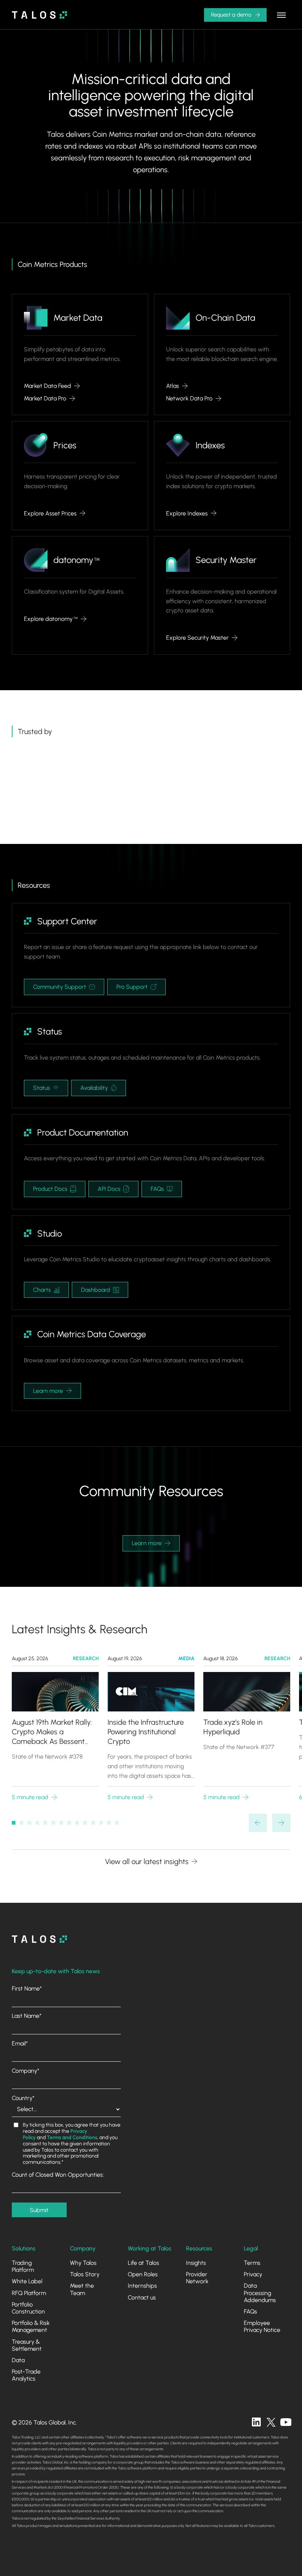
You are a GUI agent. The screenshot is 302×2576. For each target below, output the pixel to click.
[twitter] (271, 2422)
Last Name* (27, 2016)
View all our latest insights (147, 1861)
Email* (20, 2043)
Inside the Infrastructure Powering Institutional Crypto (146, 1732)
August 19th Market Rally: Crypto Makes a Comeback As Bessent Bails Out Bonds (52, 1732)
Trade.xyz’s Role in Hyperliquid (233, 1727)
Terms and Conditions (72, 2137)
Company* (26, 2071)
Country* (23, 2098)
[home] (39, 15)
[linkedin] (256, 2422)
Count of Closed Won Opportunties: (58, 2175)
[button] (281, 15)
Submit (39, 2210)
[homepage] (39, 1939)
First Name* (27, 1989)
